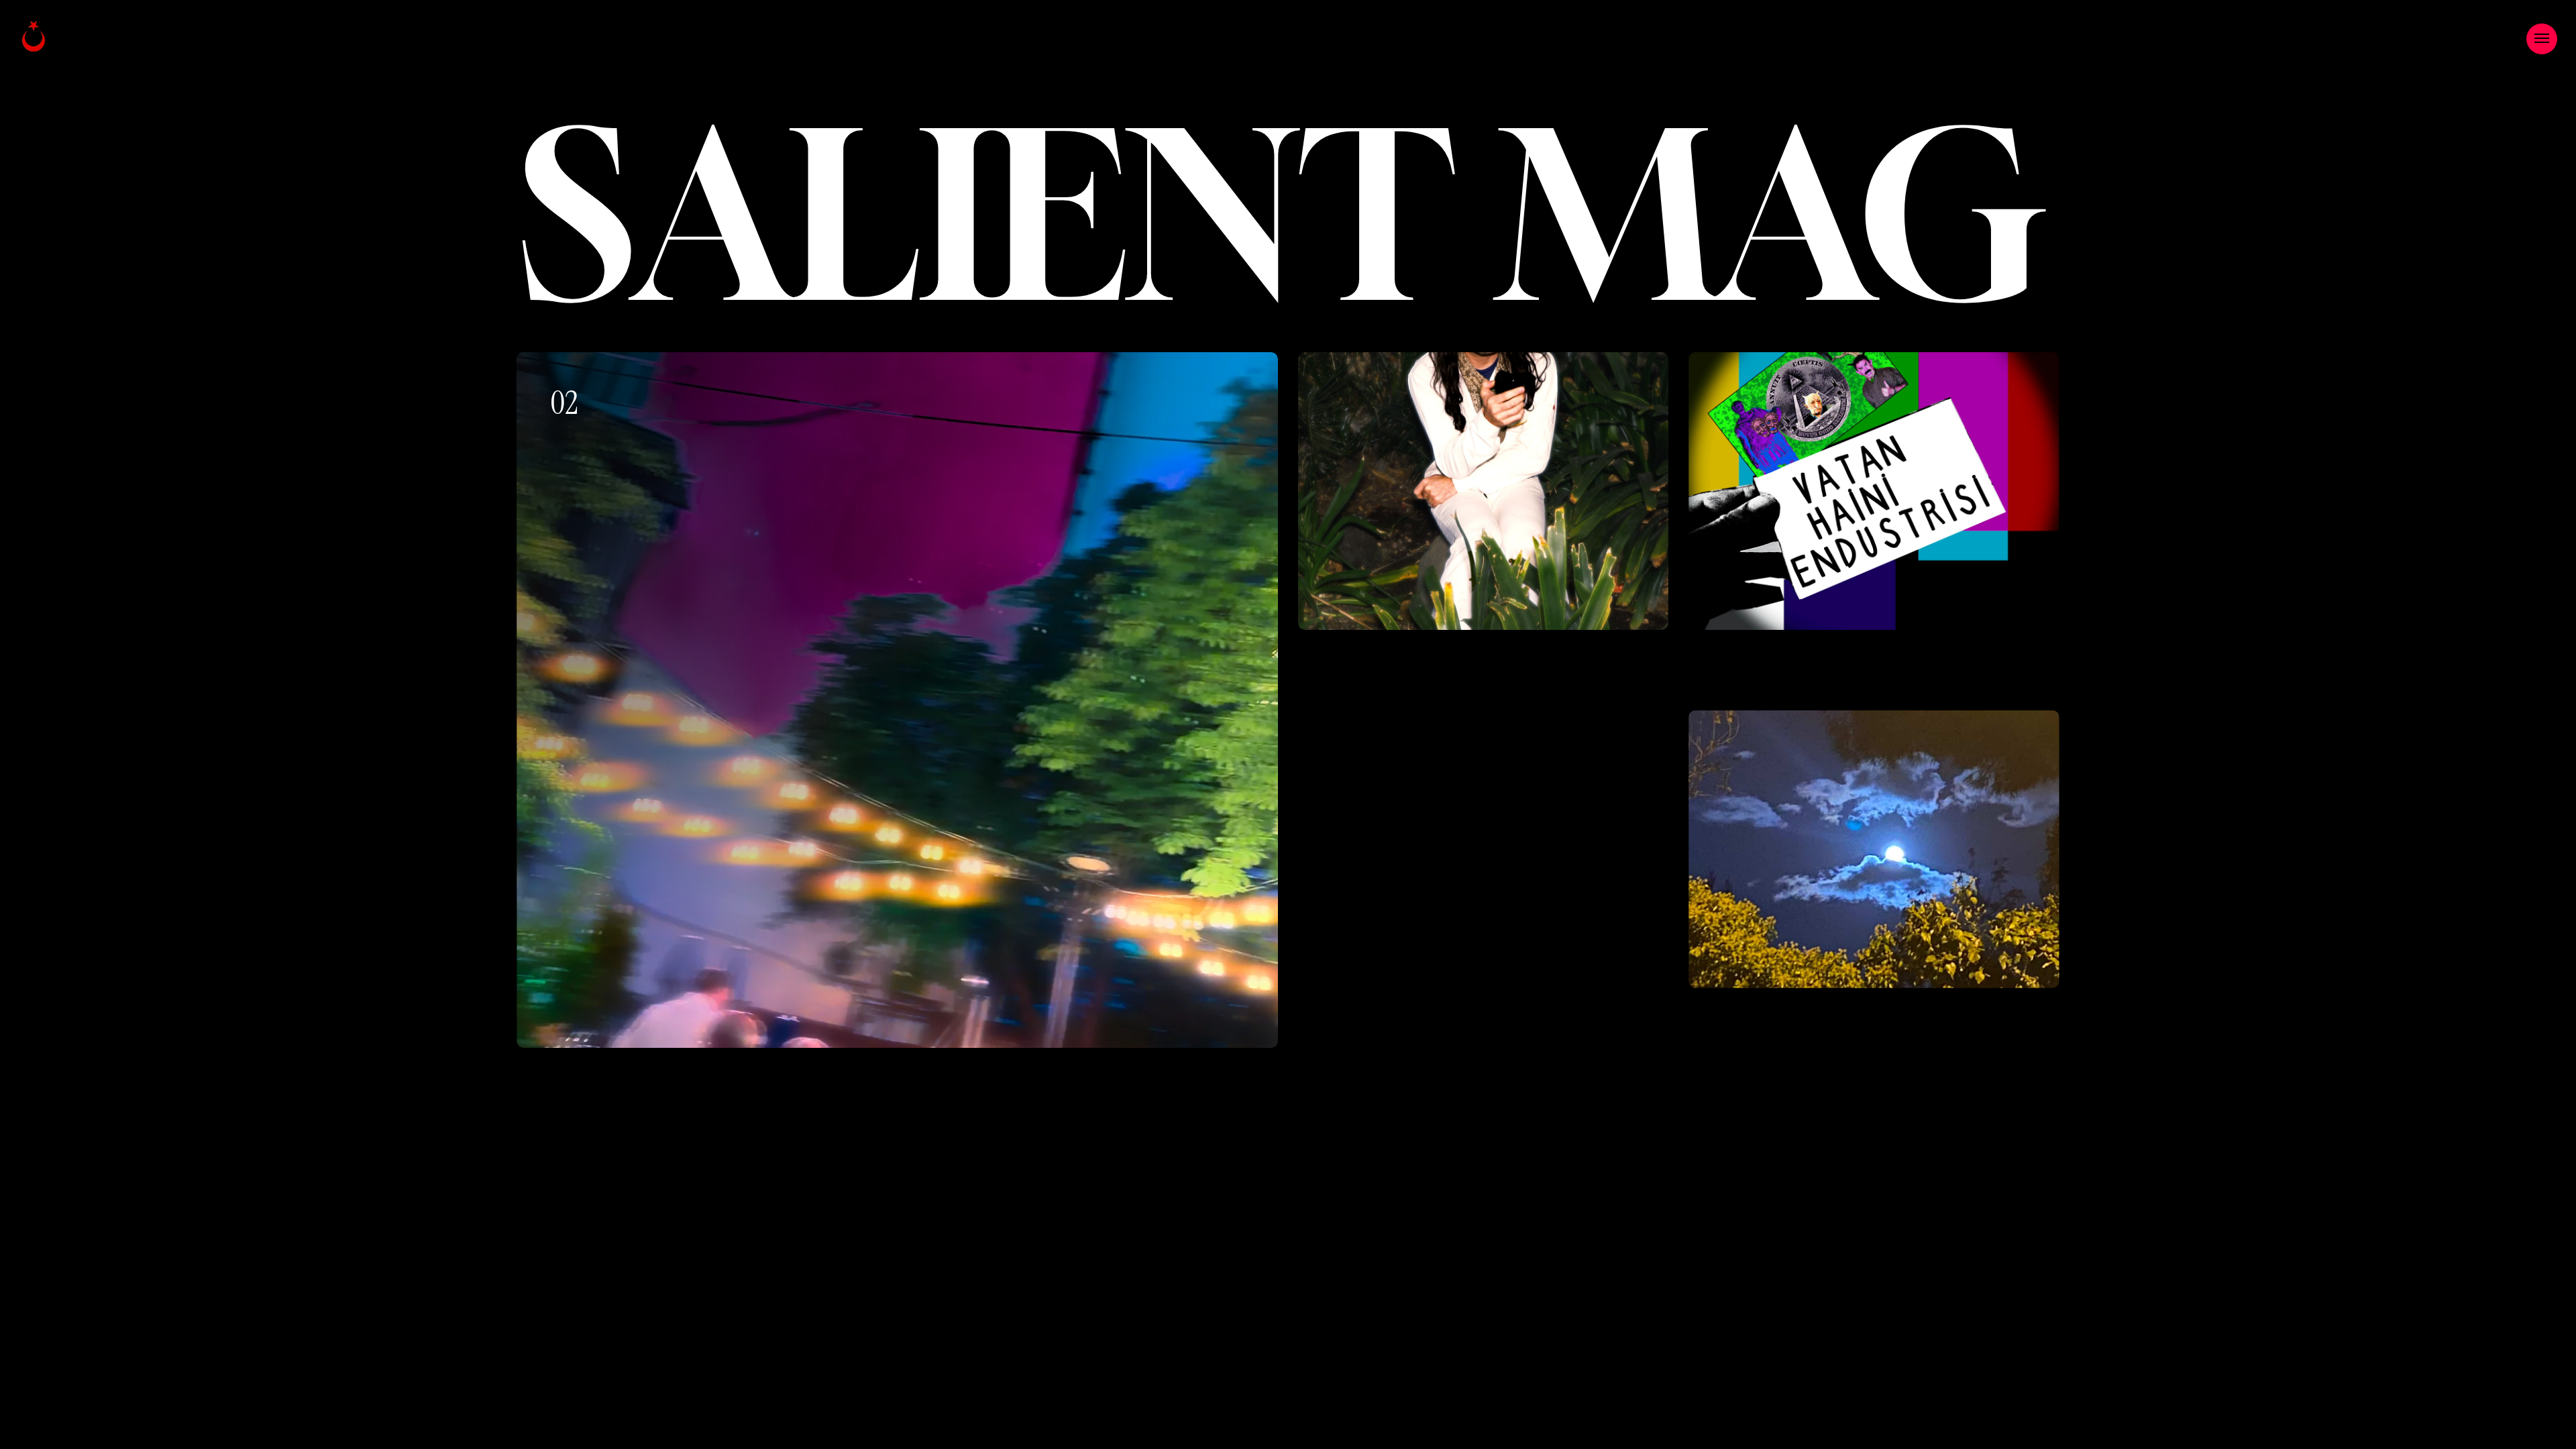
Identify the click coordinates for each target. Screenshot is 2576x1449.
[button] (2542, 39)
